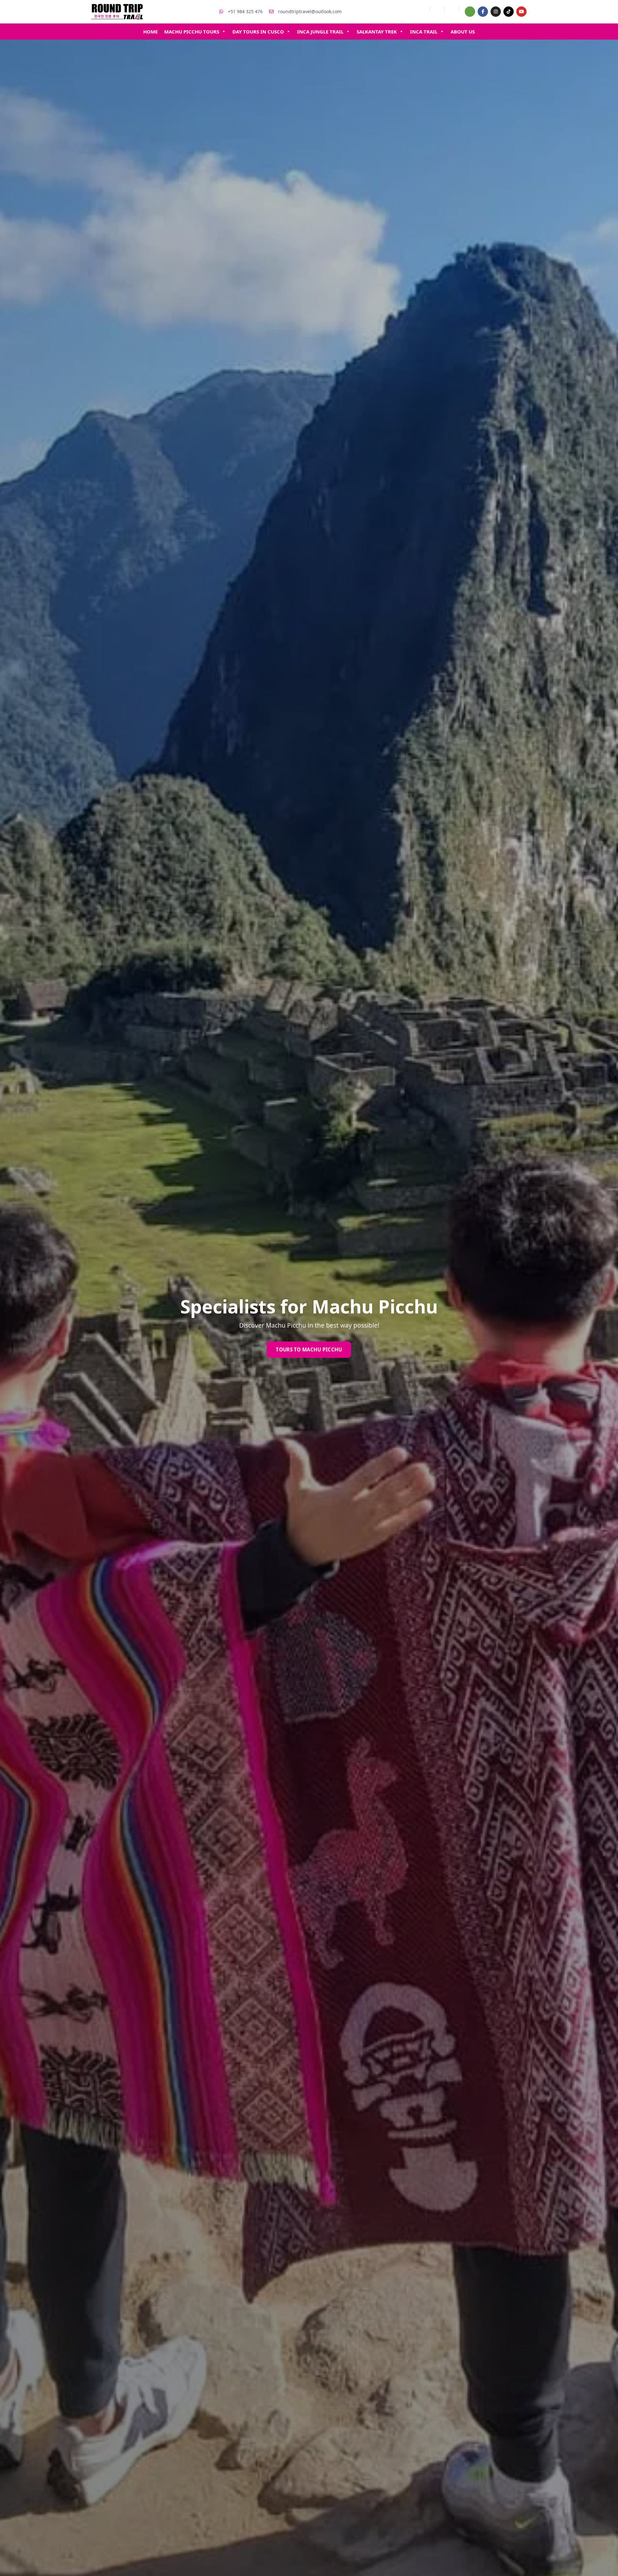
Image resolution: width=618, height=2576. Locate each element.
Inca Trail (424, 32)
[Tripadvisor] (470, 12)
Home (150, 32)
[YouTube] (521, 12)
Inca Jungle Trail (320, 32)
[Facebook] (483, 12)
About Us (463, 32)
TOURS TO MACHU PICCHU (309, 1349)
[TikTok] (509, 12)
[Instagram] (496, 12)
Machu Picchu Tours (192, 32)
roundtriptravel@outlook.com (309, 11)
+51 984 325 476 (245, 11)
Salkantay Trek (377, 32)
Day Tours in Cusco (258, 32)
